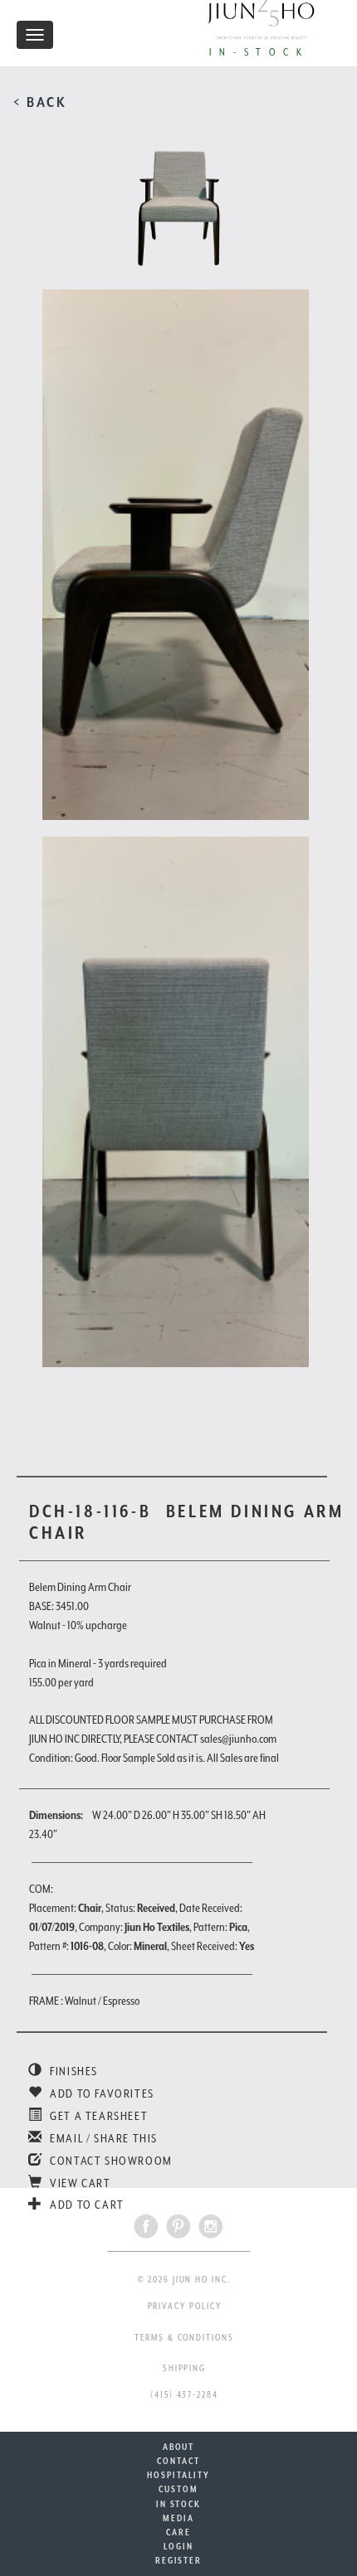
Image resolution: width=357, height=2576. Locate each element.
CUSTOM (178, 2489)
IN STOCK (178, 2504)
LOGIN (178, 2546)
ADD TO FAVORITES (101, 2093)
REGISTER (178, 2560)
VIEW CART (79, 2183)
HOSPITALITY (178, 2475)
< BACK (40, 102)
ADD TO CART (86, 2205)
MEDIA (178, 2518)
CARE (178, 2532)
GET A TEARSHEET (98, 2116)
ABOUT (179, 2447)
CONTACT (178, 2461)
